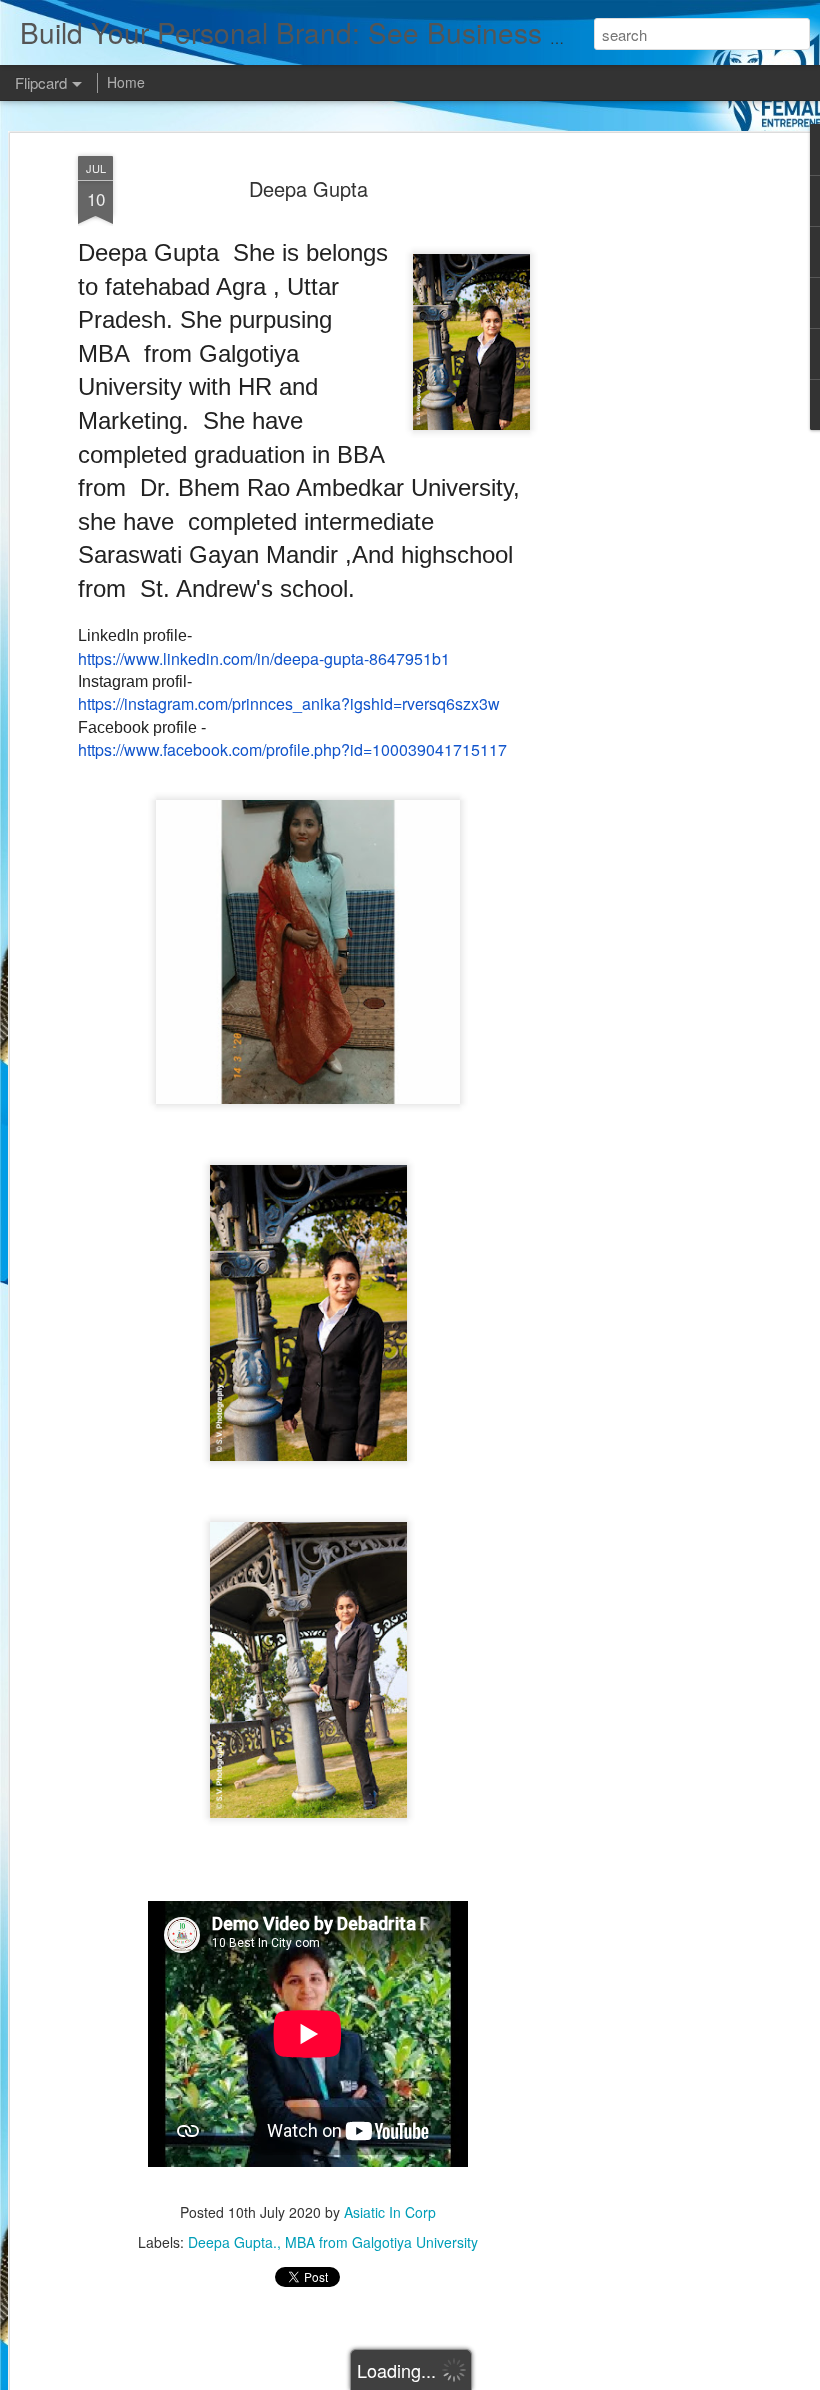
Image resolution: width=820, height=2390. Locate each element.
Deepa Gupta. (232, 2242)
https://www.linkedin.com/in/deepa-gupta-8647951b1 (264, 658)
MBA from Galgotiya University (381, 2242)
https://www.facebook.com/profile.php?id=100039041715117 (292, 749)
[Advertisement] (648, 471)
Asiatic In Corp (390, 2212)
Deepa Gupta (308, 188)
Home (126, 82)
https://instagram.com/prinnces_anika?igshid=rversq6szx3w (289, 703)
